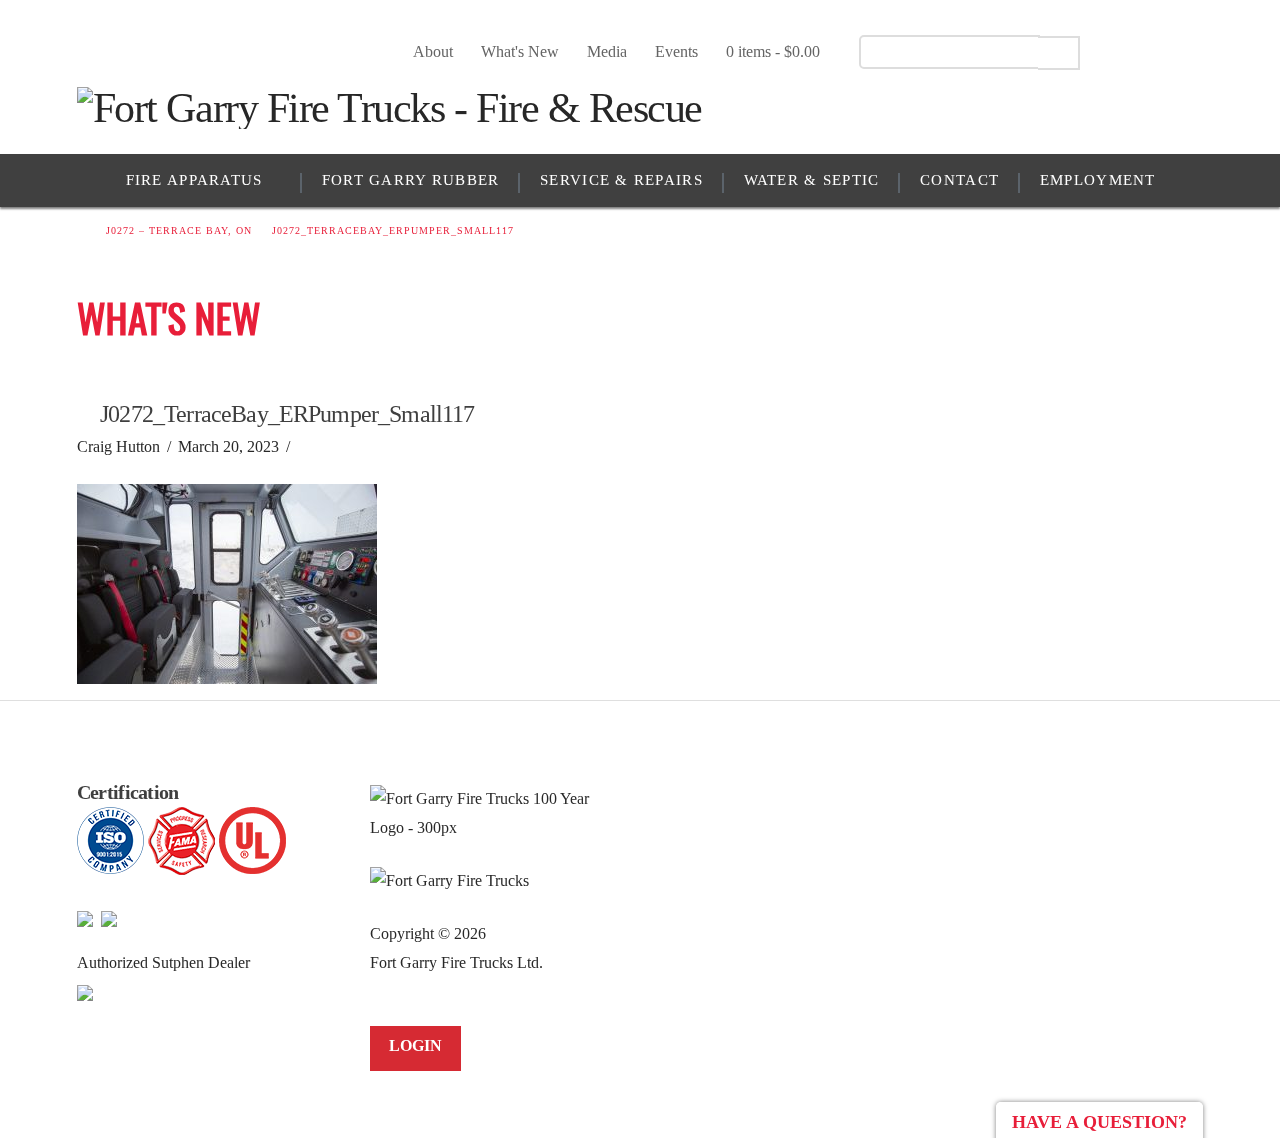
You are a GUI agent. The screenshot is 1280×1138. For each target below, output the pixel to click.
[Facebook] (1120, 51)
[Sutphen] (85, 990)
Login (415, 1045)
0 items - (773, 51)
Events (676, 51)
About (433, 51)
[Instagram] (1190, 51)
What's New (520, 51)
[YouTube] (1155, 51)
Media (607, 51)
